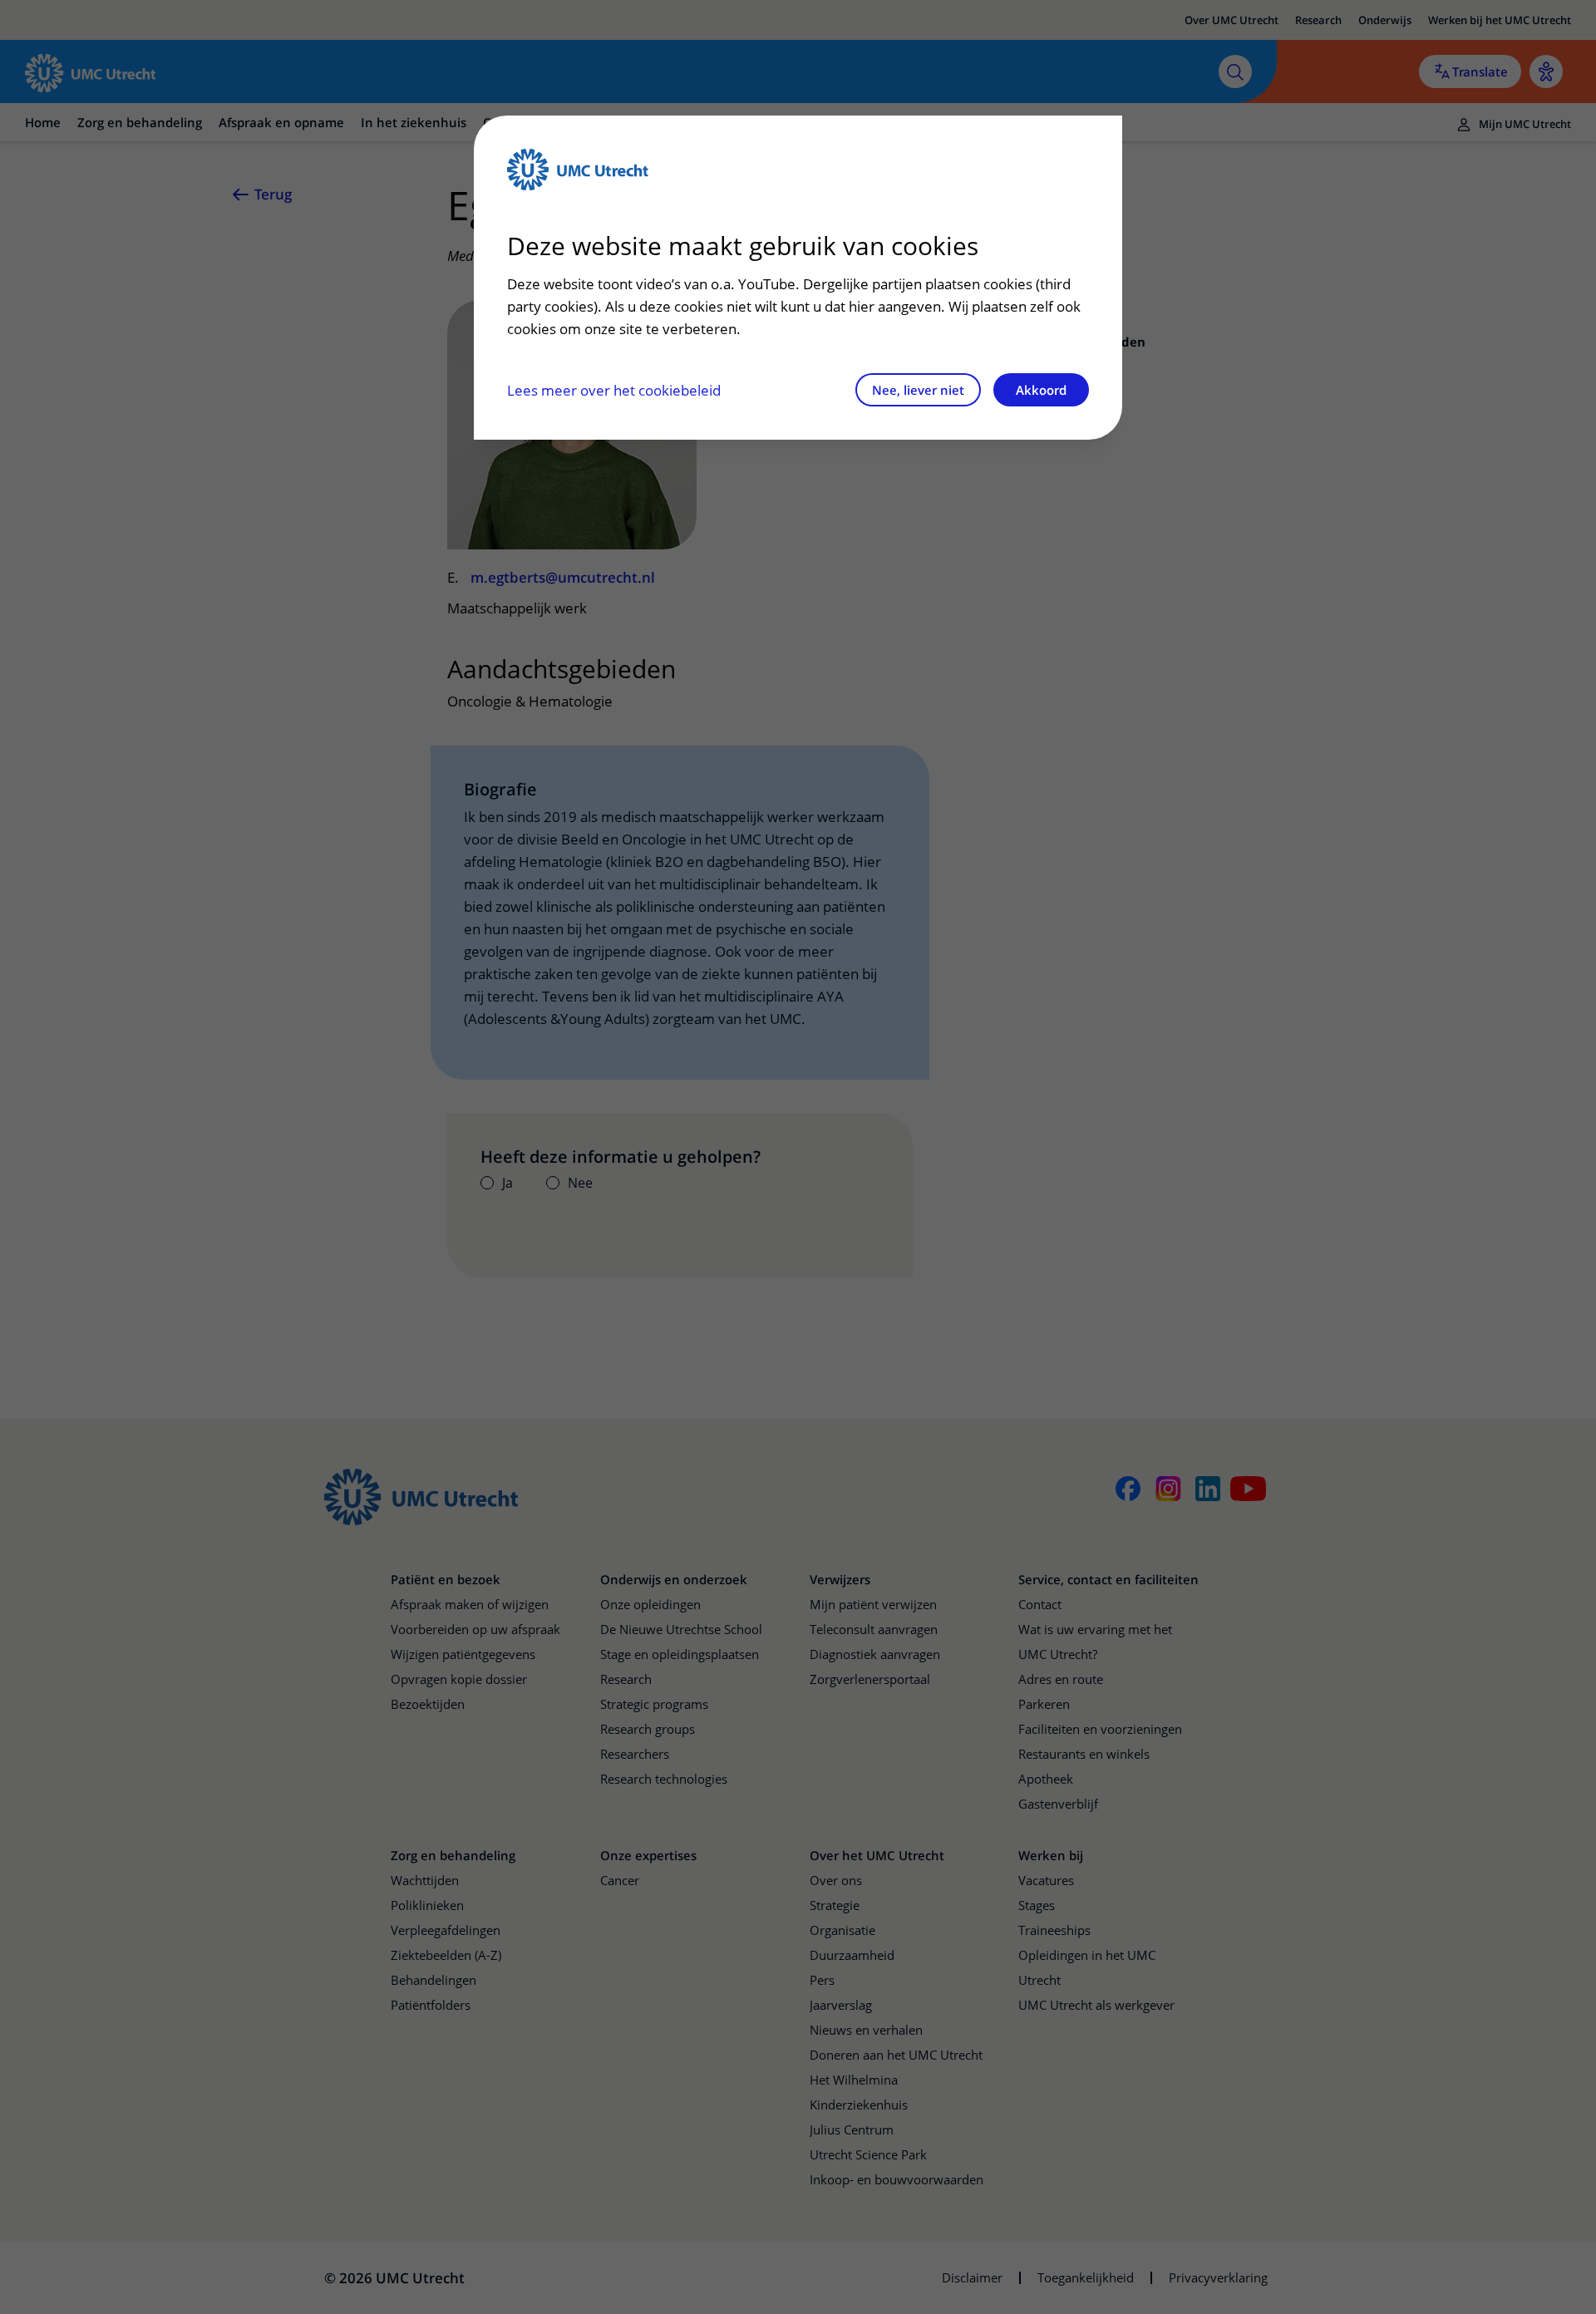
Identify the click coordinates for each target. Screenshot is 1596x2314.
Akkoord (1041, 390)
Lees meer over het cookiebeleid (614, 390)
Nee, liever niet (918, 390)
